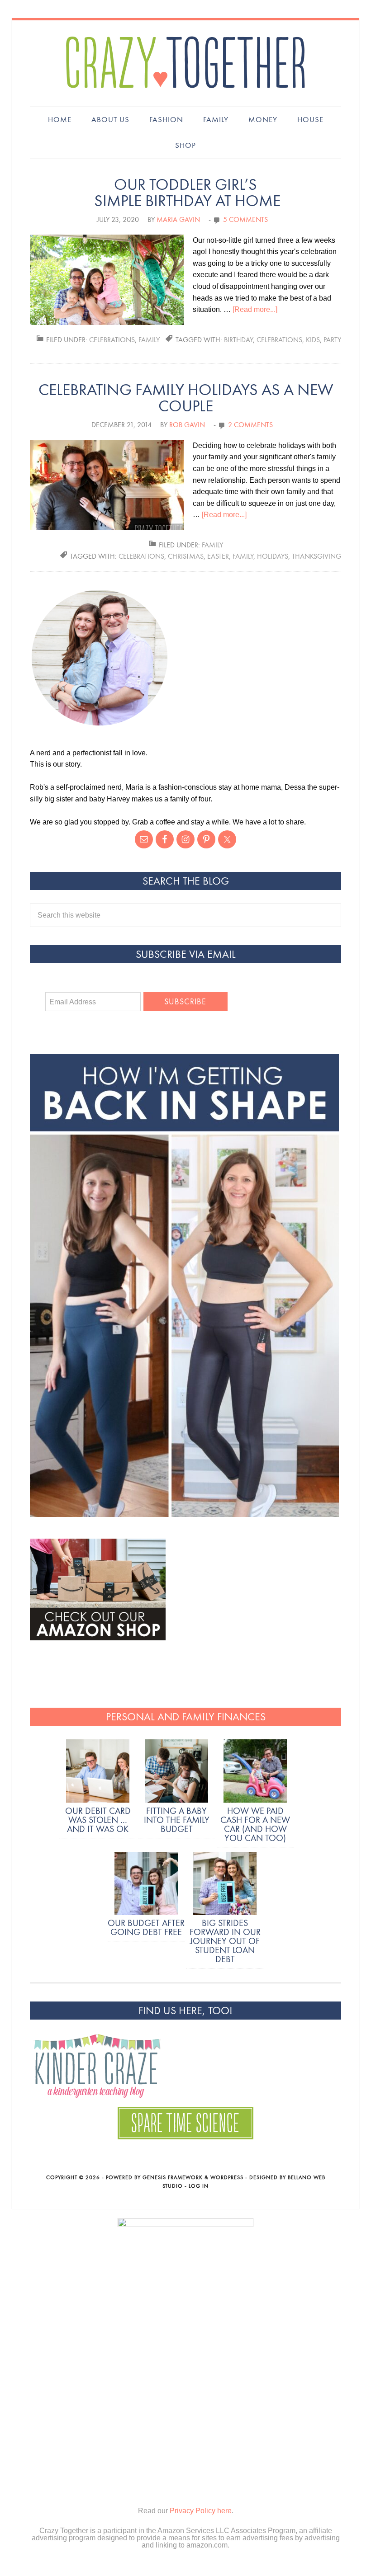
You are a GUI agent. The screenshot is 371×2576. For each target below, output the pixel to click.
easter (218, 556)
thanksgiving (316, 556)
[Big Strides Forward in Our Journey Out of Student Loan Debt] (225, 1885)
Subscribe (185, 1002)
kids (313, 340)
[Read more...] (255, 309)
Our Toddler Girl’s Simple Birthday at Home (185, 193)
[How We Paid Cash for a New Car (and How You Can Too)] (255, 1773)
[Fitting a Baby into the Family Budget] (176, 1773)
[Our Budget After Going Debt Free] (146, 1885)
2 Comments (250, 425)
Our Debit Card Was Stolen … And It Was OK (98, 1820)
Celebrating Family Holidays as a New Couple (186, 398)
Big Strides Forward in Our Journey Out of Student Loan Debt (225, 1941)
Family (149, 340)
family (243, 556)
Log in (199, 2186)
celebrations (112, 340)
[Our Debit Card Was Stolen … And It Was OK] (98, 1773)
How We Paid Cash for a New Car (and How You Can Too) (255, 1824)
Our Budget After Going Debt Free (146, 1927)
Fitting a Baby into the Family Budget (177, 1820)
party (332, 340)
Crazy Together (185, 63)
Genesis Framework (173, 2177)
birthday (238, 340)
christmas (186, 556)
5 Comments (245, 219)
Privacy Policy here (201, 2511)
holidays (273, 556)
